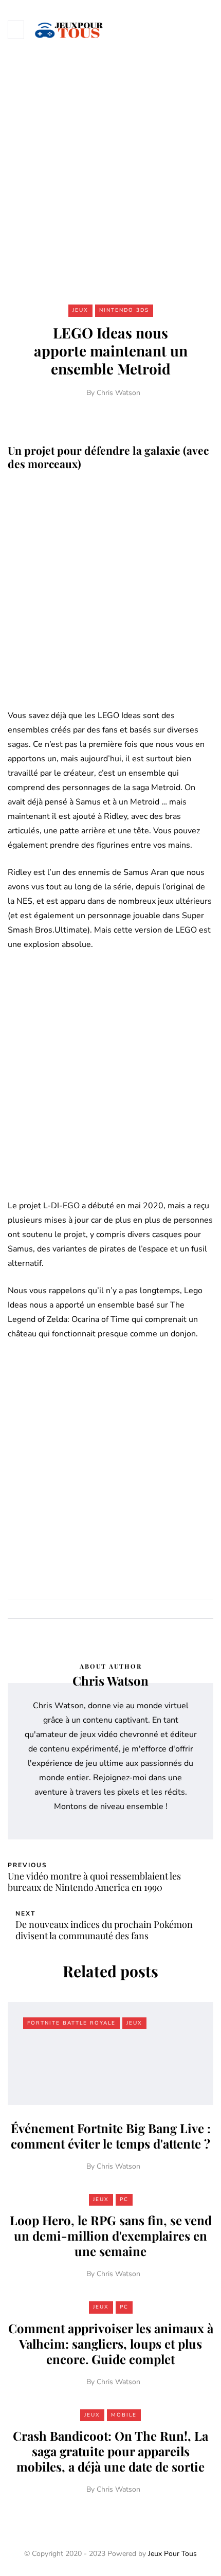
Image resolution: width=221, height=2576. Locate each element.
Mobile (124, 2415)
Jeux (80, 310)
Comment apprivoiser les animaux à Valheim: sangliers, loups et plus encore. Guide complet (111, 2344)
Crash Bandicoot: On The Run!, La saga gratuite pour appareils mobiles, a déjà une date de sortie (110, 2451)
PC (124, 2199)
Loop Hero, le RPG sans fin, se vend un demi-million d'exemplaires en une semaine (111, 2235)
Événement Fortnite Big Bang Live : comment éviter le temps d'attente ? (111, 2136)
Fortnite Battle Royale (71, 2023)
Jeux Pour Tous (172, 2554)
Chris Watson (118, 393)
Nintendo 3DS (124, 310)
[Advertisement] (110, 174)
